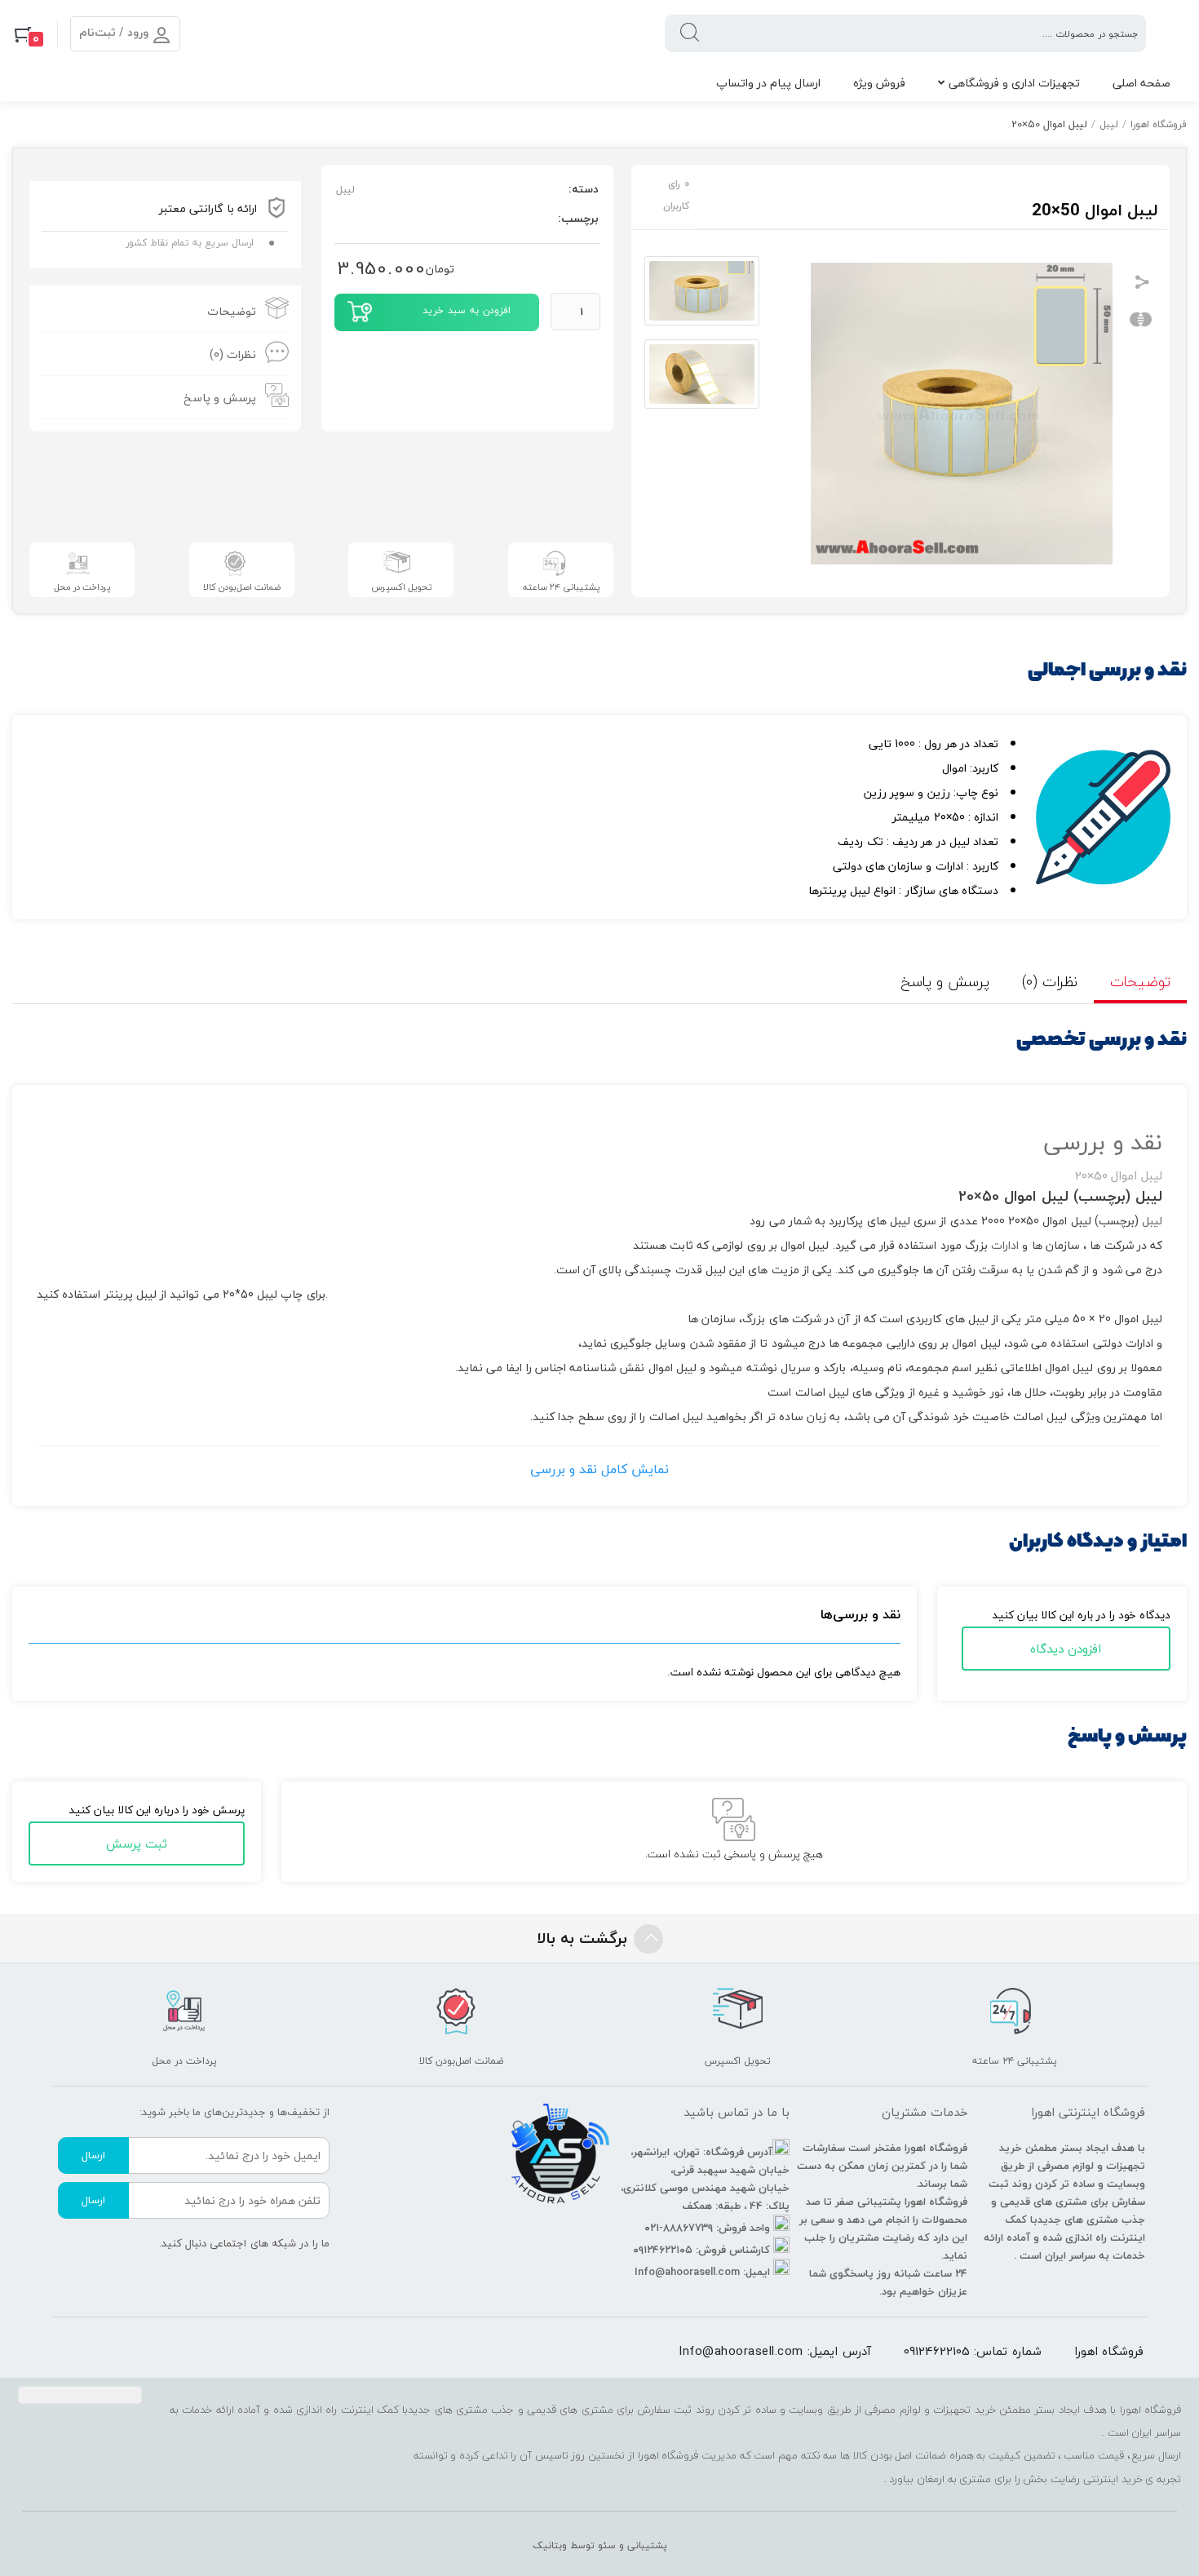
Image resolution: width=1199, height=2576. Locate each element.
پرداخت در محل (82, 587)
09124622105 (937, 2351)
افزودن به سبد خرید (467, 310)
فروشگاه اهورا (1159, 124)
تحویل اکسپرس (401, 587)
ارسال (93, 2155)
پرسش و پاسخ (220, 398)
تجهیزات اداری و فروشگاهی (1014, 83)
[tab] (165, 311)
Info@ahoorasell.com (741, 2351)
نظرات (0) (233, 354)
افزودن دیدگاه (1066, 1649)
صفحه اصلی (1141, 83)
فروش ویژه (879, 83)
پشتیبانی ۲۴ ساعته (561, 587)
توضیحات (232, 311)
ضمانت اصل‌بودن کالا (242, 587)
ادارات (1005, 1245)
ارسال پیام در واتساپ (768, 83)
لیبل (1109, 124)
